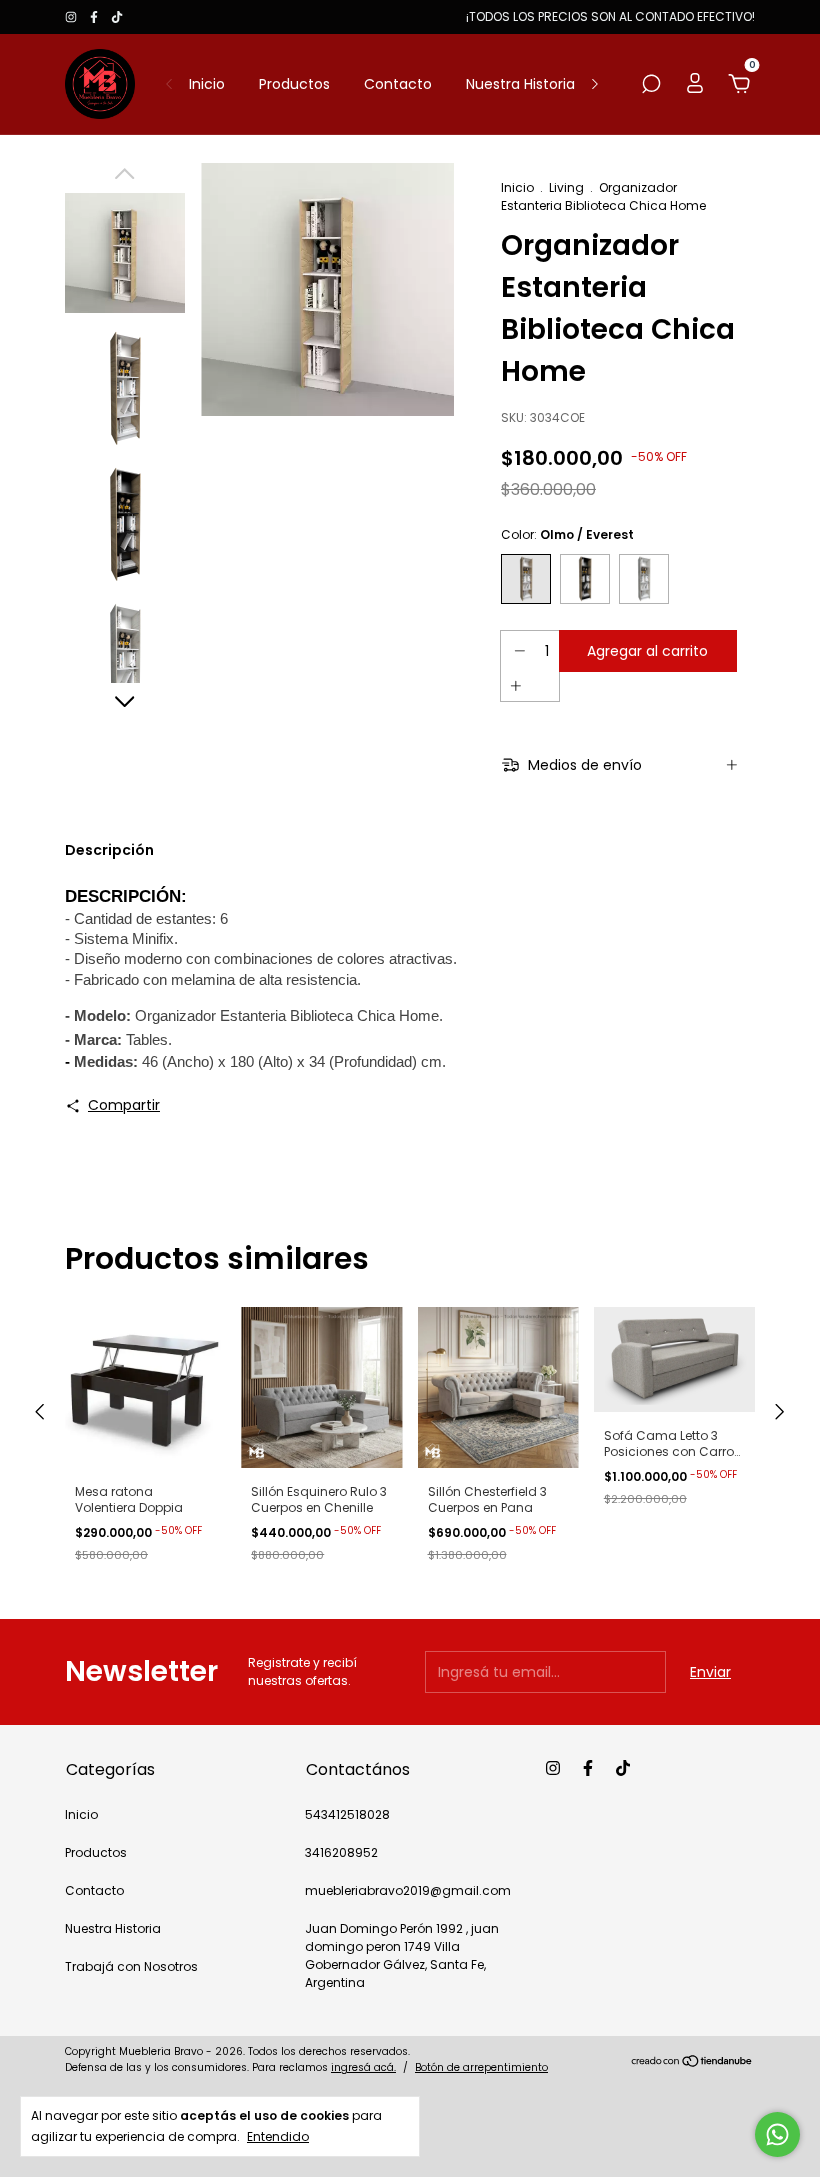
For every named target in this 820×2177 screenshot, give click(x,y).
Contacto (398, 84)
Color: (567, 534)
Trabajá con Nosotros (131, 1966)
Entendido (278, 2136)
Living (566, 187)
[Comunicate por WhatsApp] (777, 2134)
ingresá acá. (363, 2067)
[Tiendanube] (692, 2062)
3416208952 (341, 1852)
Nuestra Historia (520, 84)
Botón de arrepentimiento (481, 2067)
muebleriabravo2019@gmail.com (408, 1890)
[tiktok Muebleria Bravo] (117, 16)
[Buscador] (651, 85)
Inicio (207, 84)
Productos (294, 84)
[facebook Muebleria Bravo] (95, 16)
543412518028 (347, 1814)
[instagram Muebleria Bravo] (72, 16)
